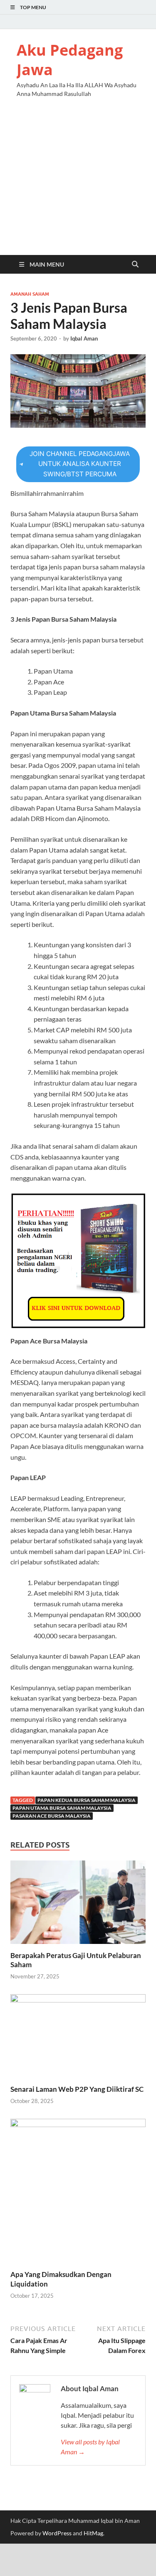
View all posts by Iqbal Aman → (90, 2447)
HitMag (93, 2533)
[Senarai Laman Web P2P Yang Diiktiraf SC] (78, 2038)
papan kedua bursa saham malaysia (87, 1800)
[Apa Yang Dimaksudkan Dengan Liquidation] (78, 2193)
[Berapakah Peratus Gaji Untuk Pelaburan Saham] (78, 1905)
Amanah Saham (30, 294)
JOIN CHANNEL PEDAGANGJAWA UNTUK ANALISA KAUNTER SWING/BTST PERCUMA (80, 464)
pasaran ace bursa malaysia (52, 1816)
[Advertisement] (78, 184)
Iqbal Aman (84, 338)
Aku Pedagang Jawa (70, 60)
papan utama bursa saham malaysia (62, 1808)
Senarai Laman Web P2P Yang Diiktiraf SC (77, 2089)
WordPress (57, 2533)
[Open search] (135, 265)
